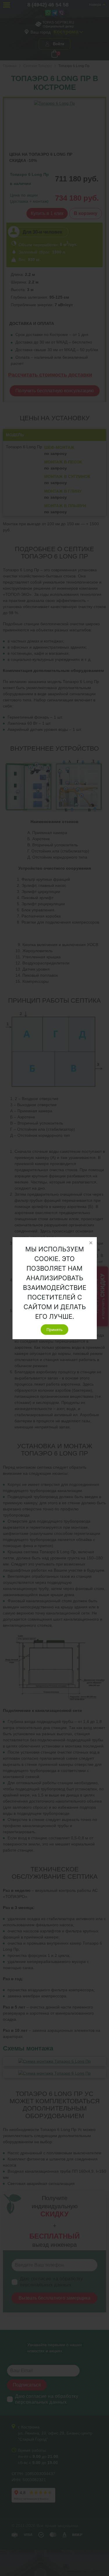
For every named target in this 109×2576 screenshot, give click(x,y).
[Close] (91, 1243)
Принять (54, 1330)
